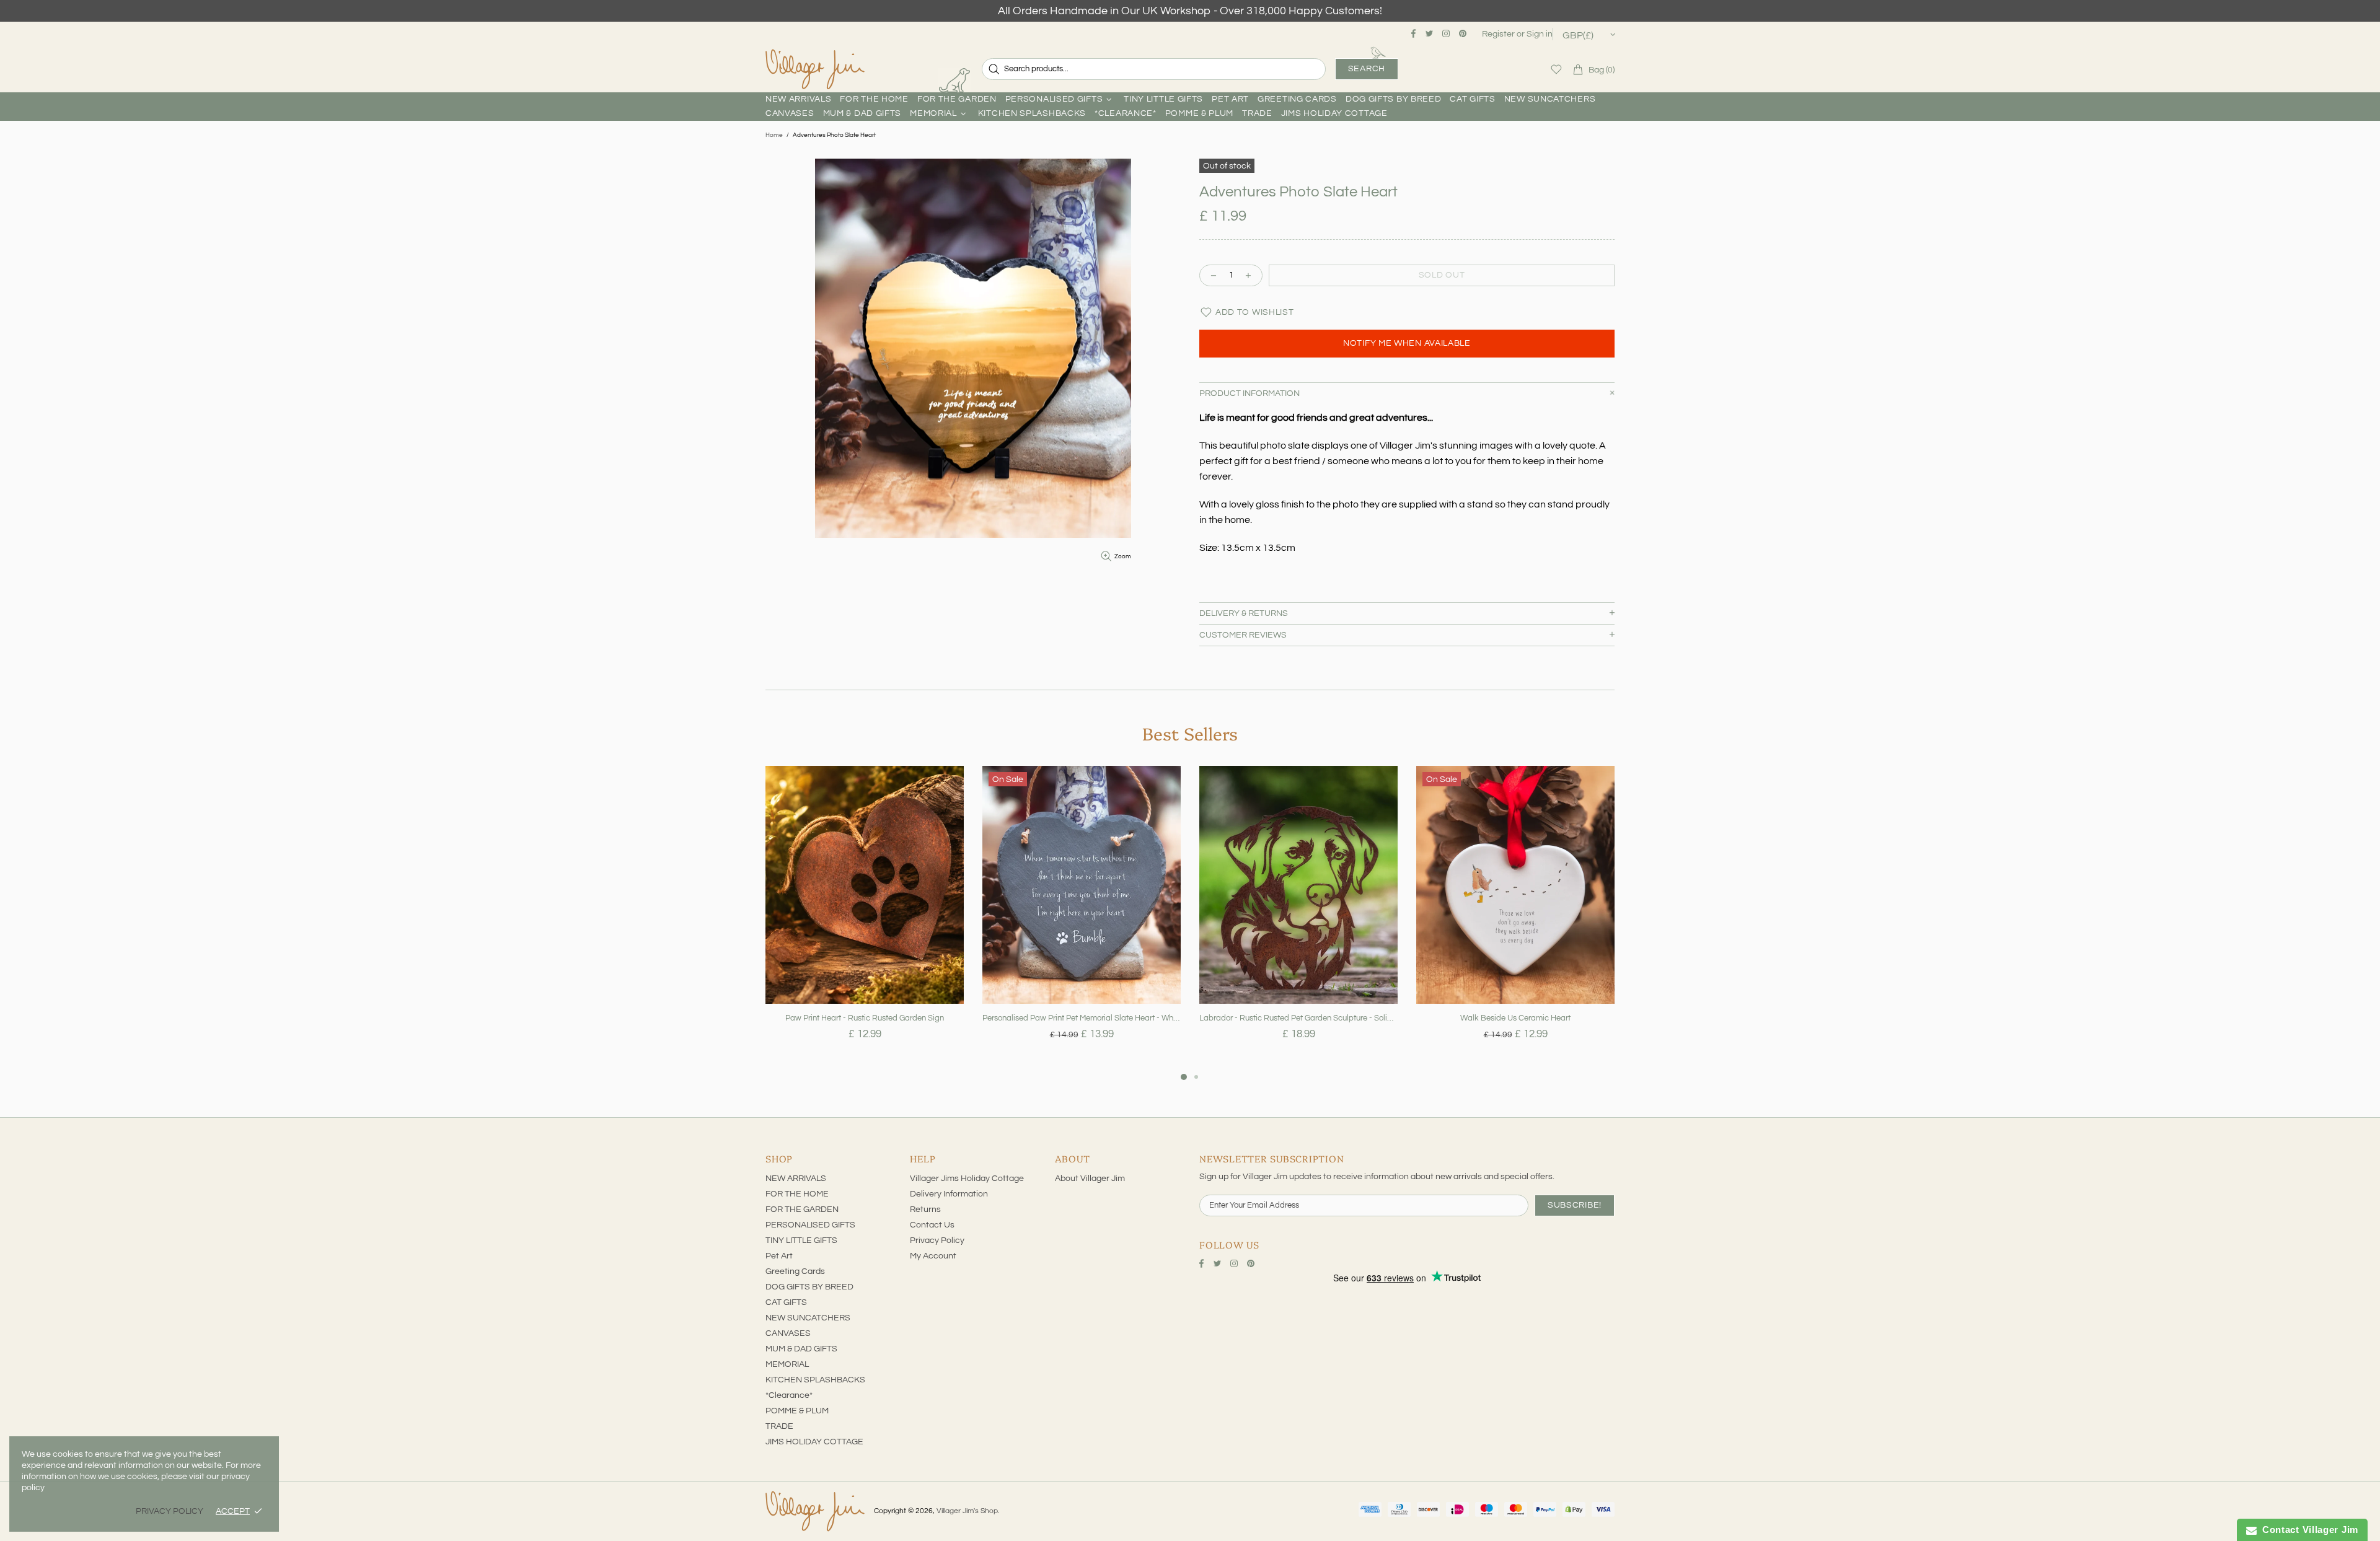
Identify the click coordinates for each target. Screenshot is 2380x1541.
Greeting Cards (795, 1271)
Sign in (1540, 34)
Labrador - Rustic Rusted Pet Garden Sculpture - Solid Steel (1298, 1018)
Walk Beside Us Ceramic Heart (1515, 1018)
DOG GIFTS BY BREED (809, 1287)
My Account (933, 1256)
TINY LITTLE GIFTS (801, 1240)
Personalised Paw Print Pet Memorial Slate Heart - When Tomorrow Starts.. (1082, 1018)
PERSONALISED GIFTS (810, 1225)
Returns (925, 1210)
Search (1367, 69)
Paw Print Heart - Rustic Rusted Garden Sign (865, 1018)
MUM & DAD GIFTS (801, 1349)
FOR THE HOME (797, 1194)
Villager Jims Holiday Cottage (967, 1179)
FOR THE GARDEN (802, 1210)
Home (774, 135)
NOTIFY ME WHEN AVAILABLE (1407, 343)
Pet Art (779, 1256)
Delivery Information (949, 1194)
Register (1498, 34)
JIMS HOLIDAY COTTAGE (814, 1442)
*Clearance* (789, 1395)
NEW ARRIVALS (796, 1179)
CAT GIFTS (786, 1302)
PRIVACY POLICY (170, 1511)
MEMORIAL (787, 1364)
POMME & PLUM (797, 1411)
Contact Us (932, 1225)
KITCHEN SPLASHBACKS (815, 1380)
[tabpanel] (865, 918)
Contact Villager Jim (2307, 1530)
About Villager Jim (1090, 1179)
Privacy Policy (937, 1240)
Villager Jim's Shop (815, 69)
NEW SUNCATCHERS (808, 1318)
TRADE (779, 1426)
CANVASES (788, 1333)
